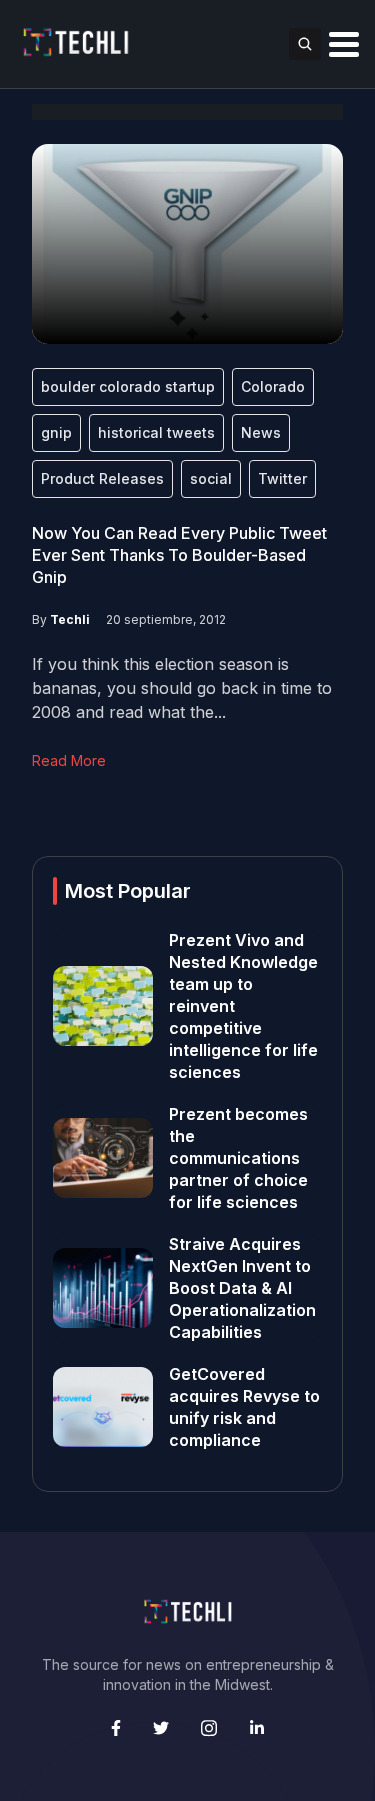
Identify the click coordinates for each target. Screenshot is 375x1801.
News (261, 432)
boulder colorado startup (128, 386)
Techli (70, 619)
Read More (69, 760)
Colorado (273, 386)
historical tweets (156, 432)
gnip (56, 432)
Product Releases (102, 478)
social (211, 478)
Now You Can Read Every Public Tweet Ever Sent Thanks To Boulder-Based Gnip (179, 555)
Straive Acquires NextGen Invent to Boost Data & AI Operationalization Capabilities (242, 1288)
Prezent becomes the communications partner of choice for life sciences (238, 1158)
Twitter (282, 478)
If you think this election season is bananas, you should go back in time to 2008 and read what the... (182, 688)
